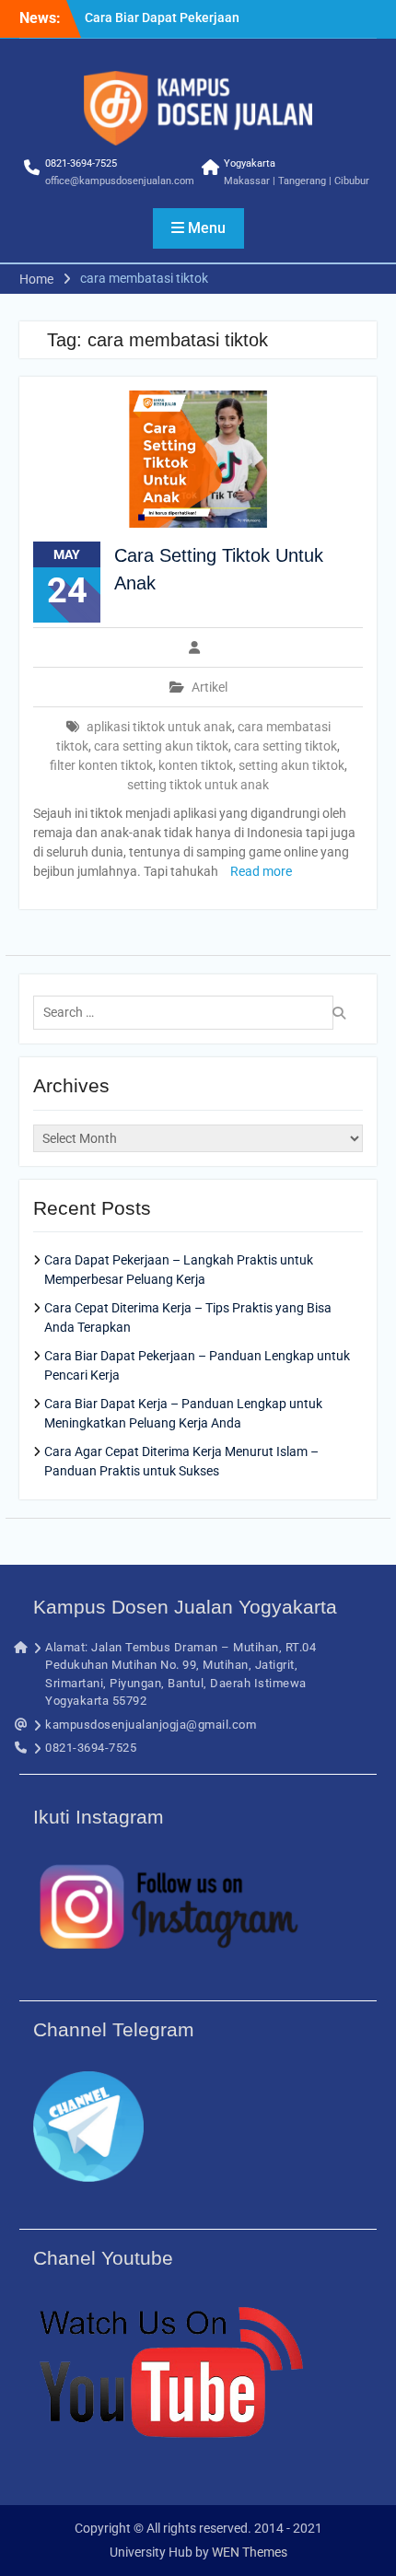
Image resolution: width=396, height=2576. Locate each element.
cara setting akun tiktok (161, 746)
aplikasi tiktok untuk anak (159, 727)
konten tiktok (196, 765)
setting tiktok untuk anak (198, 785)
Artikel (210, 687)
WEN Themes (250, 2552)
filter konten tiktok (101, 765)
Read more (261, 871)
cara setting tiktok (285, 746)
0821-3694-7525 (81, 163)
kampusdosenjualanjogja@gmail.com (151, 1725)
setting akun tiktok (291, 765)
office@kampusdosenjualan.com (120, 181)
